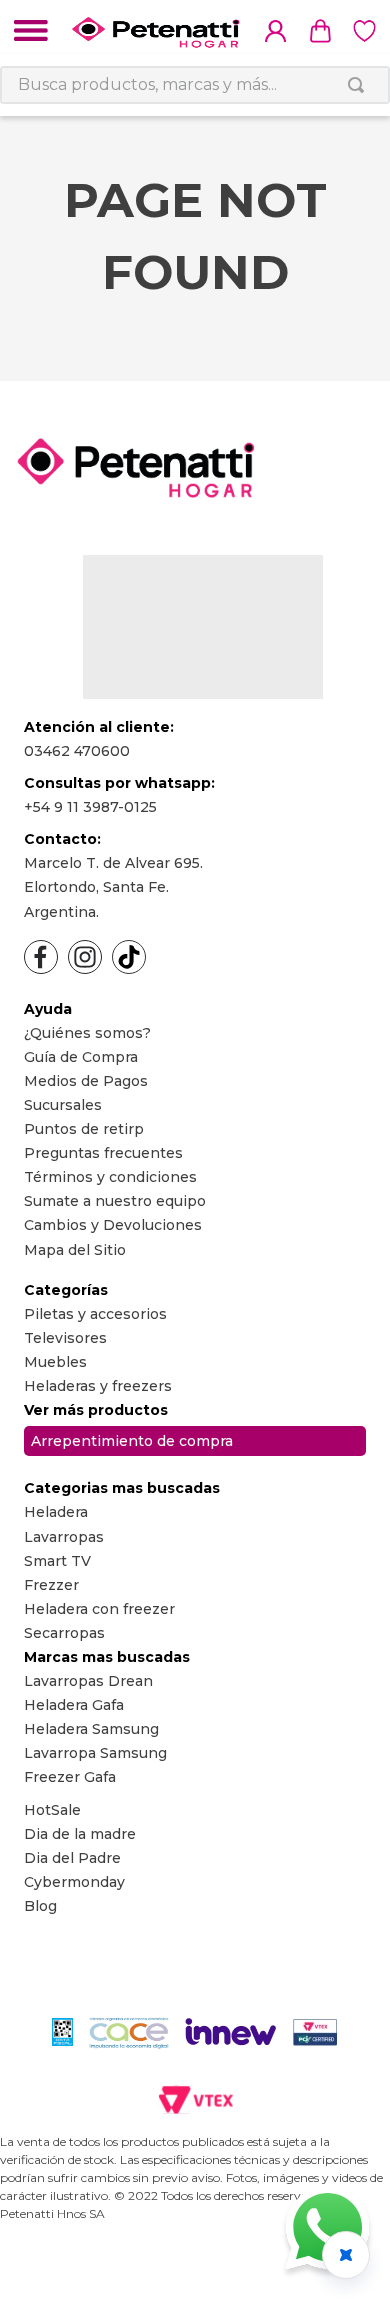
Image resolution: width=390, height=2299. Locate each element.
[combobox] (195, 85)
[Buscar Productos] (360, 85)
